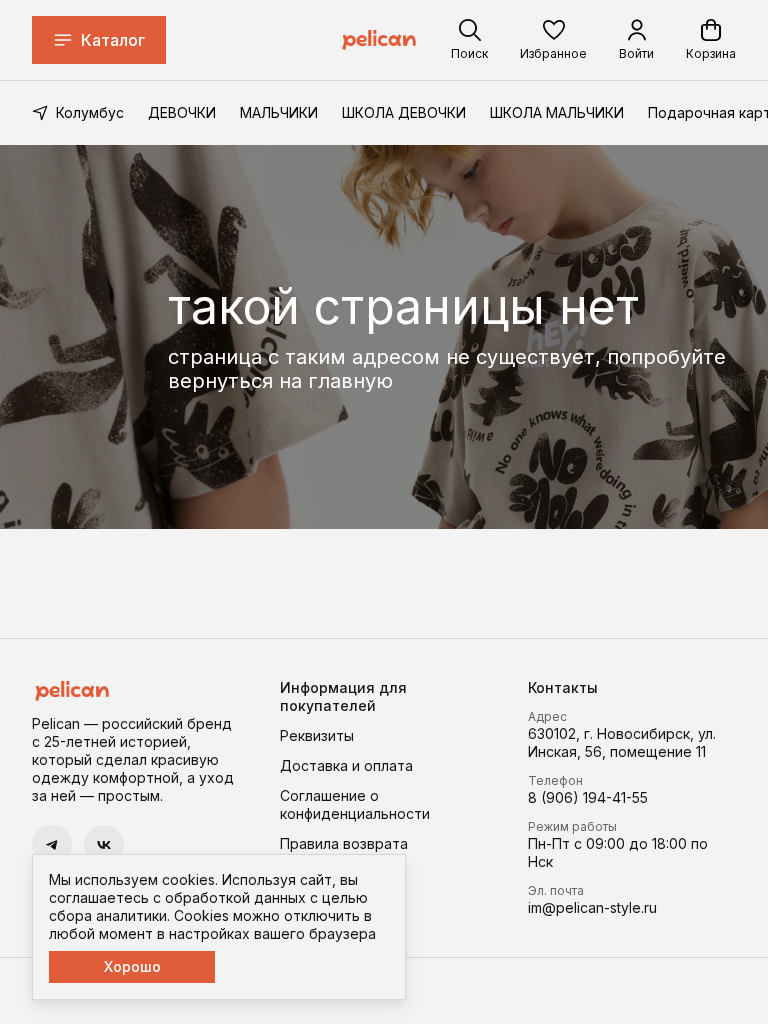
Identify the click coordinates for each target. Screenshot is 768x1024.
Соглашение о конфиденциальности (355, 804)
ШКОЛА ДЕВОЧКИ (404, 112)
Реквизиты (317, 735)
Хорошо (132, 966)
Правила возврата (344, 843)
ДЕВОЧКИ (182, 112)
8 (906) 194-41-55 (588, 797)
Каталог (113, 40)
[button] (553, 40)
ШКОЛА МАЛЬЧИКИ (557, 112)
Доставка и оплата (346, 765)
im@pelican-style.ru (592, 907)
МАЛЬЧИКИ (279, 112)
